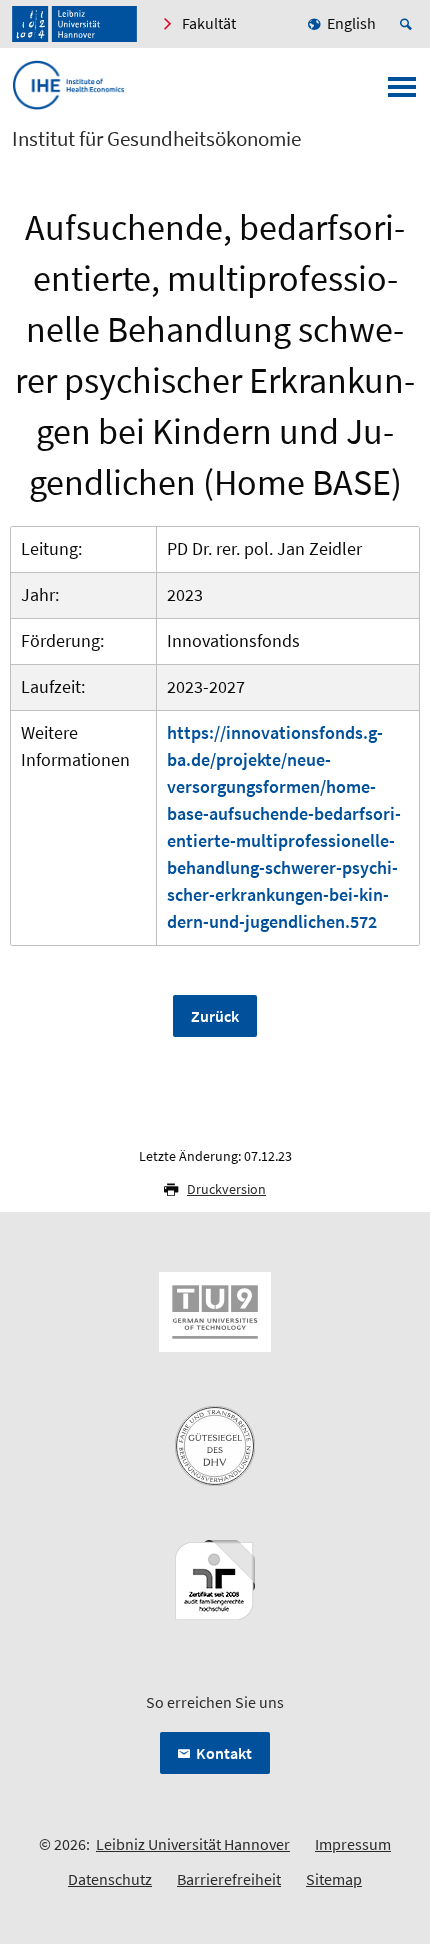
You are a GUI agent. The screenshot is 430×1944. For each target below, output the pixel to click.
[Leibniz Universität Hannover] (74, 24)
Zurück (215, 1016)
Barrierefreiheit (229, 1879)
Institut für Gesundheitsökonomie (156, 139)
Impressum (353, 1844)
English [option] (351, 23)
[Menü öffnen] (402, 93)
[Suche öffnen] (409, 24)
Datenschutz (110, 1879)
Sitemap (334, 1879)
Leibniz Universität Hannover (193, 1844)
